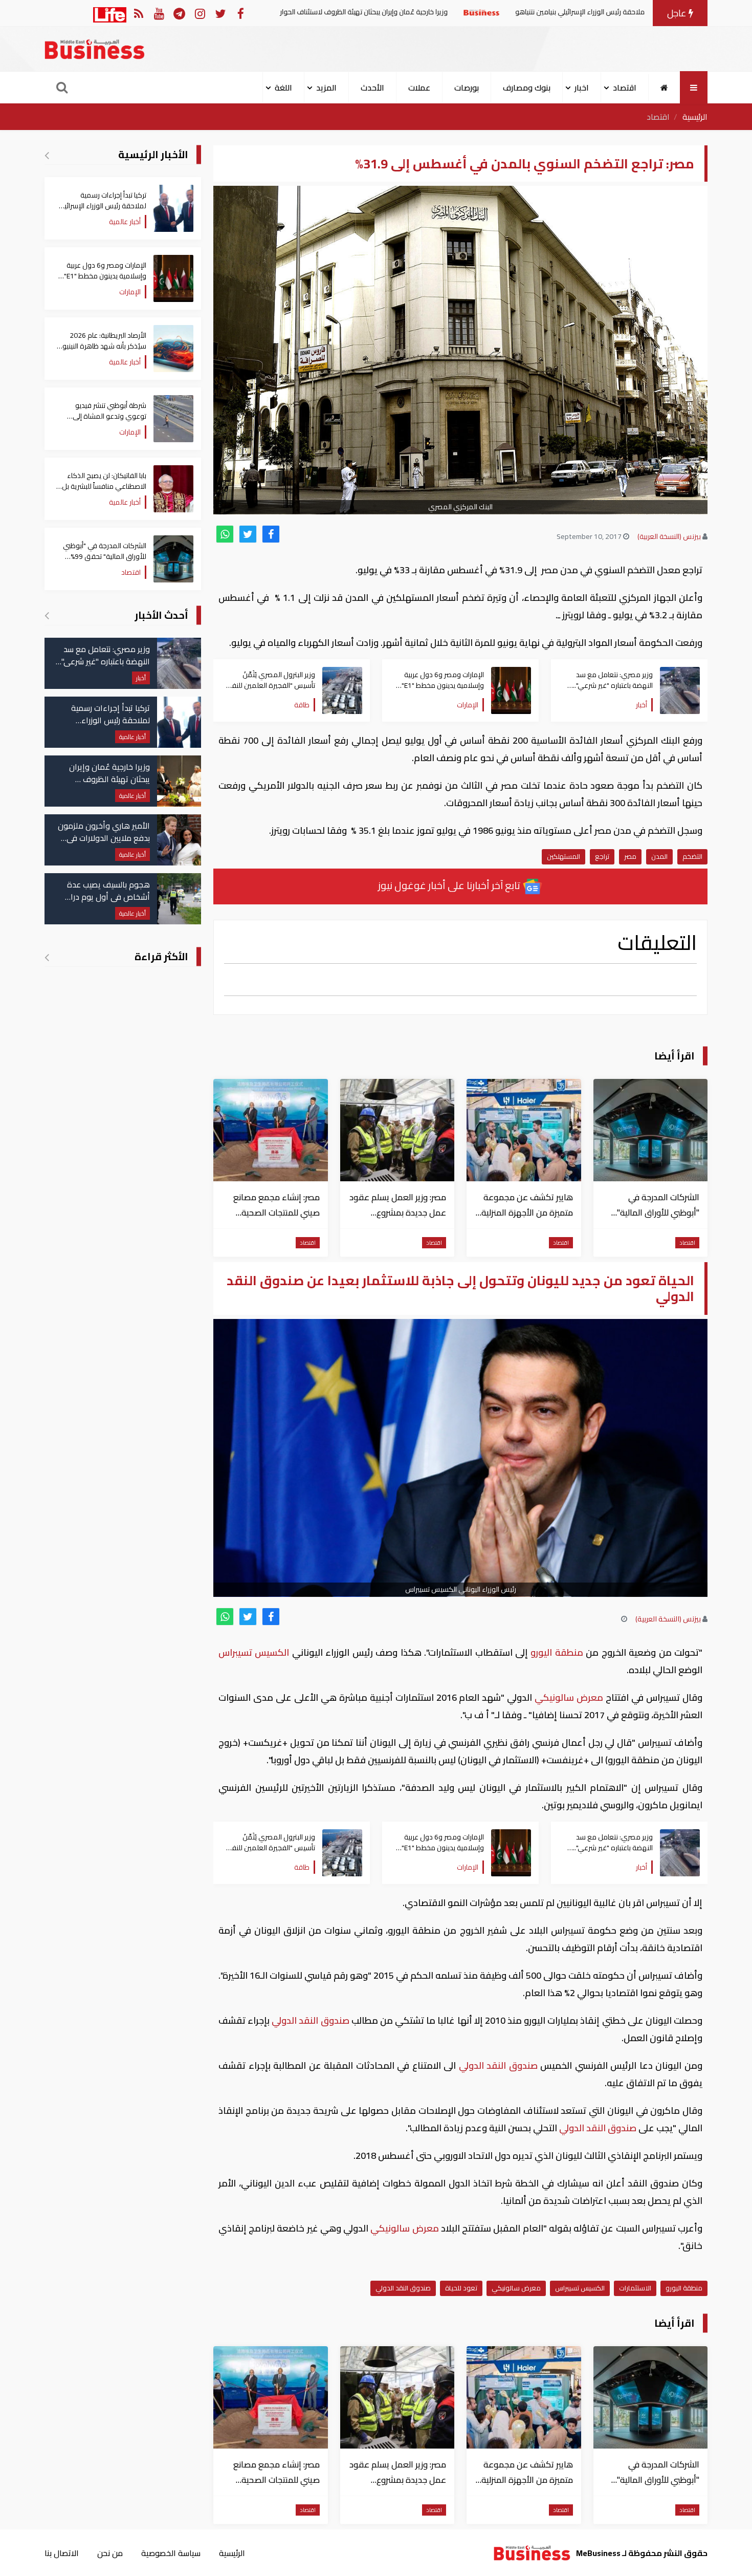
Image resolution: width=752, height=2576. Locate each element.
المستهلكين (563, 856)
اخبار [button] (582, 88)
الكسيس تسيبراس (255, 1652)
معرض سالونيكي (569, 1697)
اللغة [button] (283, 88)
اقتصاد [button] (625, 88)
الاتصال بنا (62, 2553)
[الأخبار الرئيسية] (47, 155)
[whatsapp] (225, 534)
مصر (630, 856)
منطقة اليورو (557, 1652)
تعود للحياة (461, 2288)
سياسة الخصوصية (171, 2553)
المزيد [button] (326, 88)
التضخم (692, 856)
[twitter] (248, 534)
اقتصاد (658, 117)
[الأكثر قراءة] (47, 957)
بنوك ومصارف (527, 88)
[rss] (138, 13)
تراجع (602, 856)
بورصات (467, 88)
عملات (419, 88)
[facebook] (271, 534)
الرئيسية (695, 117)
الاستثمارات (635, 2288)
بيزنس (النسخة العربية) (669, 536)
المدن (659, 856)
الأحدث (372, 88)
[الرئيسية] (664, 88)
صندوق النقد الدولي (311, 2020)
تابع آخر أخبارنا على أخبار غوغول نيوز (450, 885)
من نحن (110, 2553)
